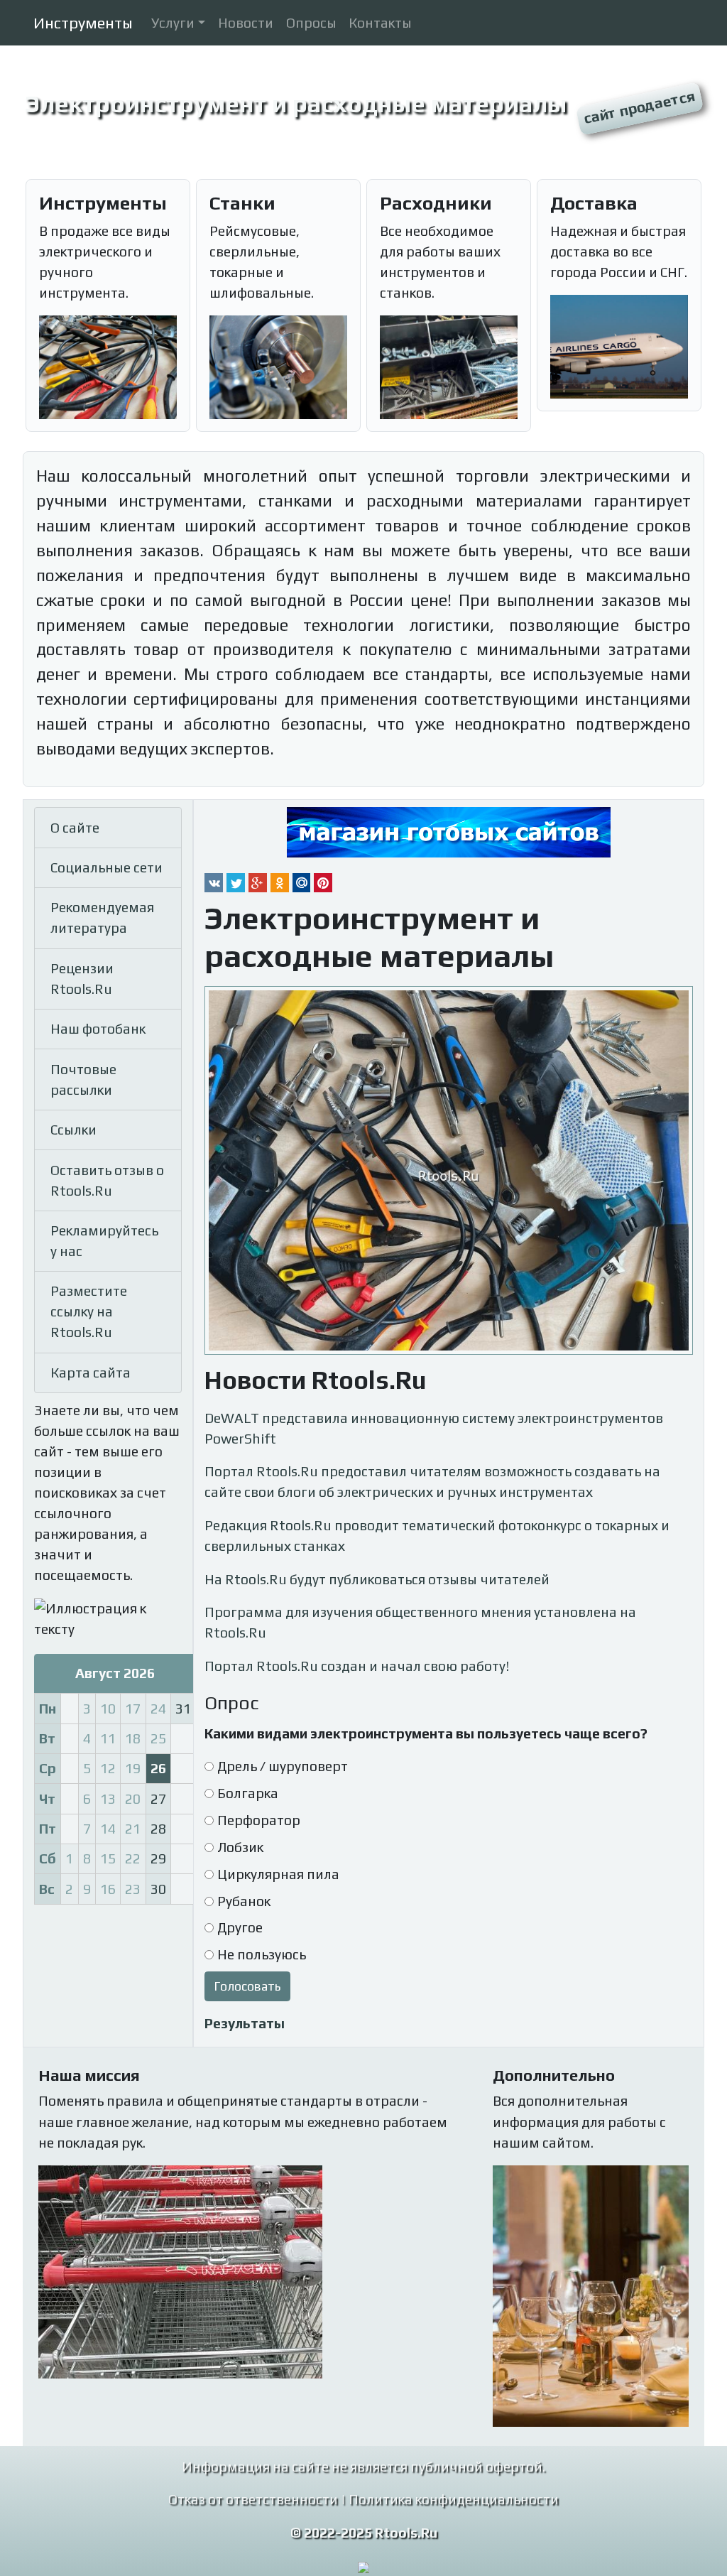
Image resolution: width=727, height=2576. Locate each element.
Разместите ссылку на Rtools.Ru (89, 1311)
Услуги (173, 23)
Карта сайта (91, 1373)
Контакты (380, 23)
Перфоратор (259, 1820)
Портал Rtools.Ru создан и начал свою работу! (357, 1666)
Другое (240, 1927)
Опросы (311, 23)
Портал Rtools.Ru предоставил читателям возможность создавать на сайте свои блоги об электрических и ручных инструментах (432, 1482)
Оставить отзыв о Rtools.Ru (107, 1180)
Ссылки (73, 1130)
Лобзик (240, 1847)
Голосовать (247, 1986)
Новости (246, 23)
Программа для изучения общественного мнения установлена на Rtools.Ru (420, 1622)
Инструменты (83, 23)
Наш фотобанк (98, 1029)
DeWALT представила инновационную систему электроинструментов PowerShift (434, 1428)
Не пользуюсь (262, 1954)
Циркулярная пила (278, 1874)
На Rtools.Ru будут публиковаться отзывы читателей (377, 1579)
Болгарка (248, 1793)
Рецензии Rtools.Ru (82, 979)
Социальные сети (106, 867)
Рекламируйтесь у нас (104, 1241)
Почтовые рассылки (83, 1079)
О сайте (75, 828)
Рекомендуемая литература (102, 918)
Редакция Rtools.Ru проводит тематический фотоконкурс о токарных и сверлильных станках (437, 1536)
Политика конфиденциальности (454, 2499)
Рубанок (244, 1901)
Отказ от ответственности (253, 2499)
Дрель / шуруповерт (283, 1766)
